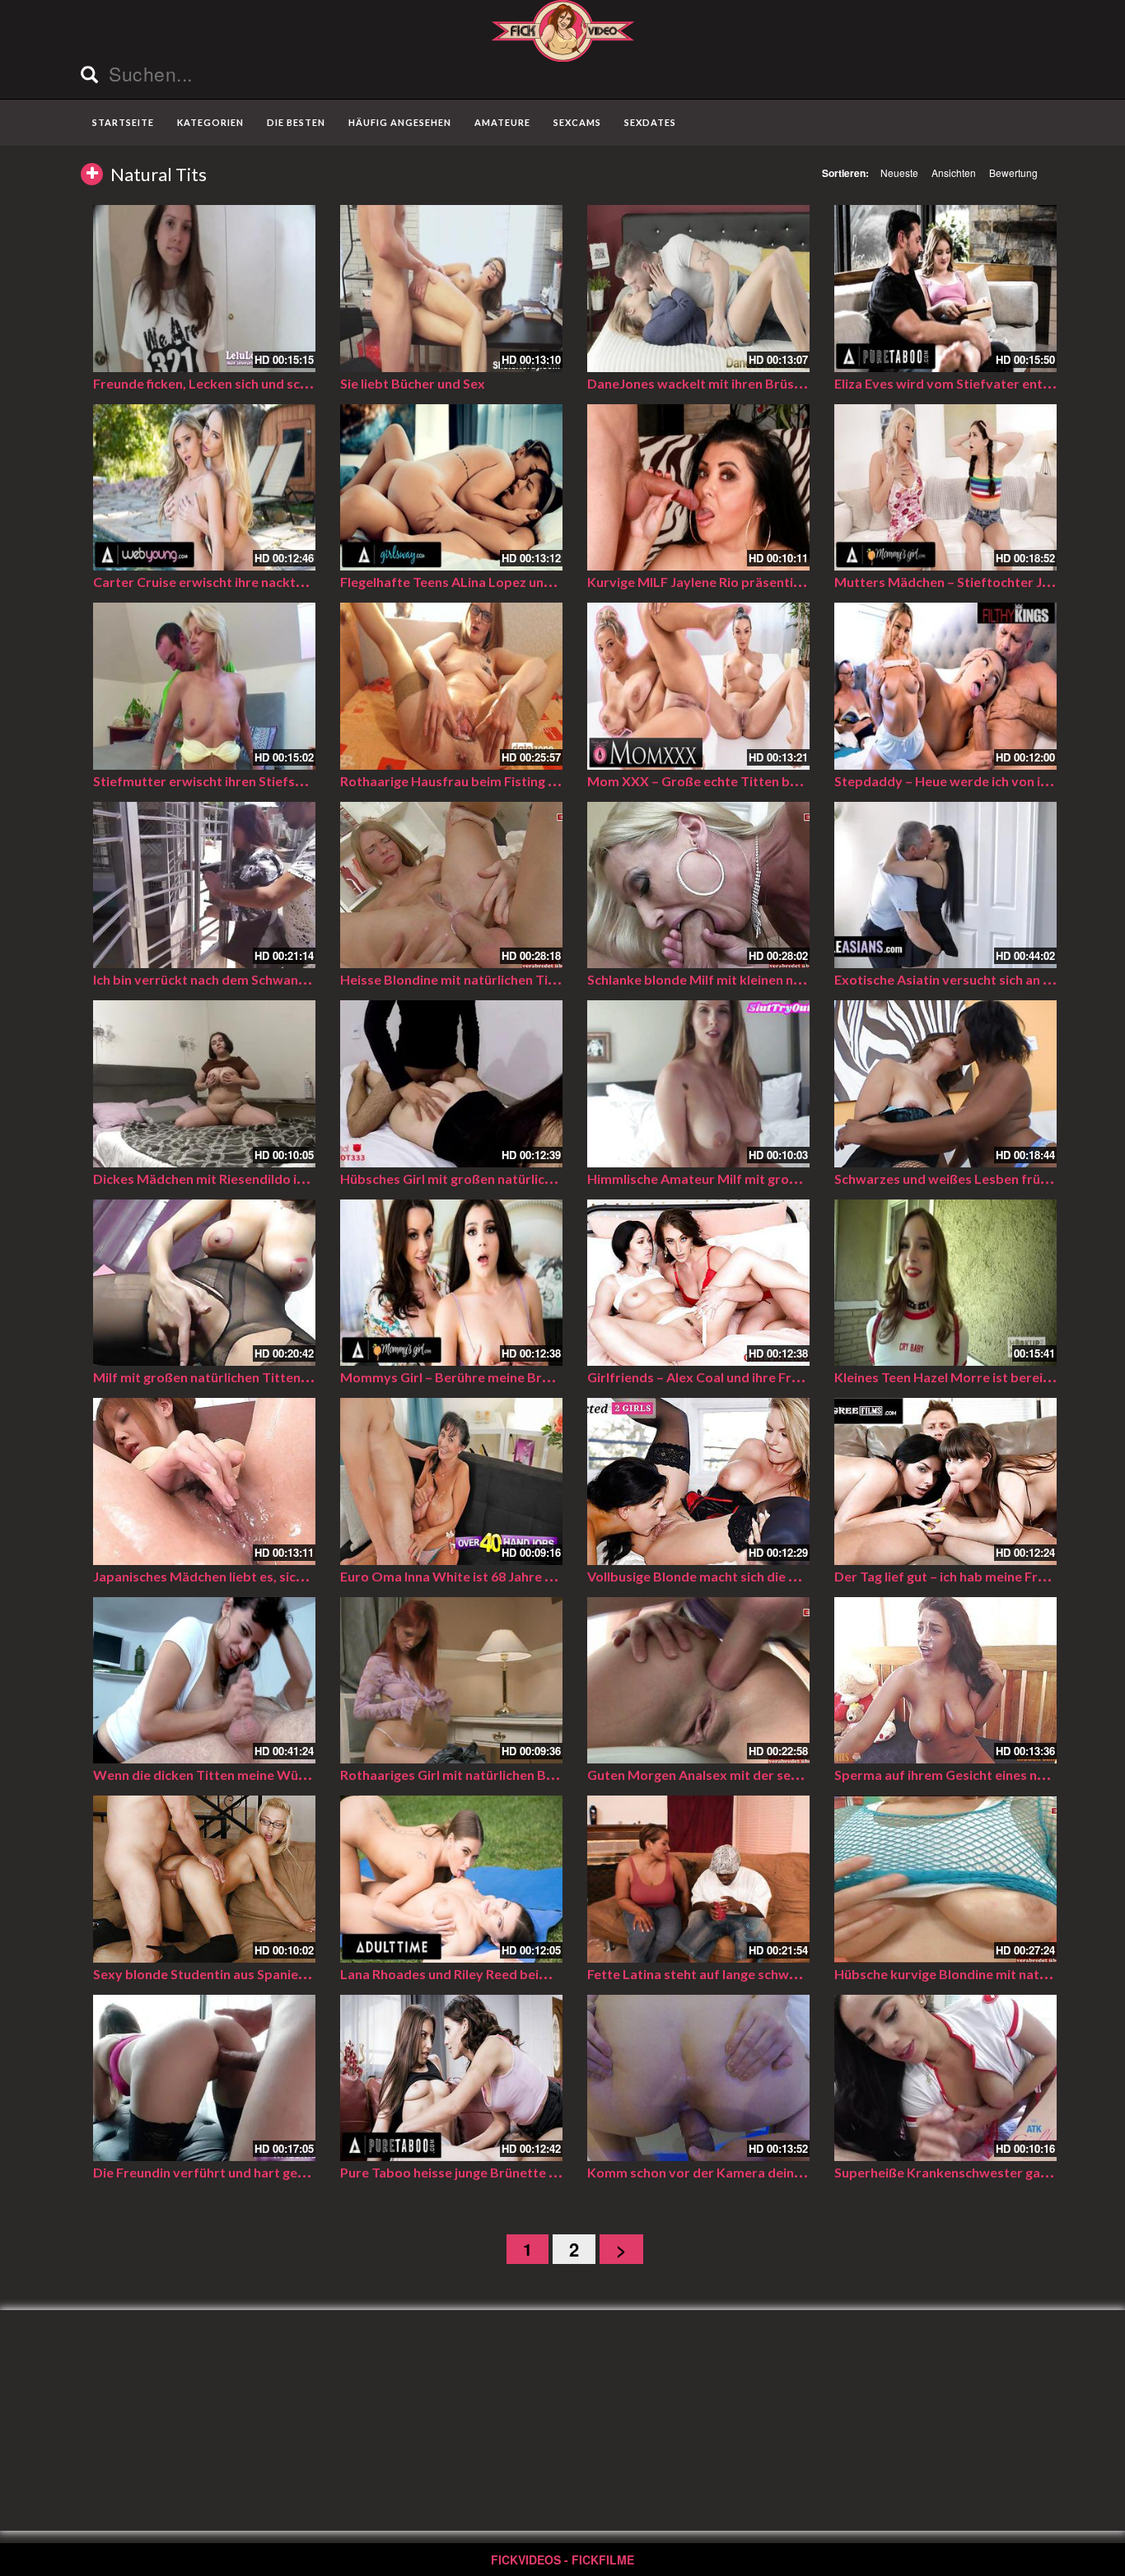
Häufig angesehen (400, 122)
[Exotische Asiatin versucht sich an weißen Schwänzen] (945, 885)
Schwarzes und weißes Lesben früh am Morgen (977, 1179)
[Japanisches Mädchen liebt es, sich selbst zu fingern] (204, 1481)
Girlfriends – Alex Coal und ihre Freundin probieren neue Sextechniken (801, 1377)
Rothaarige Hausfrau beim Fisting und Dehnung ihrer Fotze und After (549, 781)
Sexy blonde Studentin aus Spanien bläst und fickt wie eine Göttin (291, 1974)
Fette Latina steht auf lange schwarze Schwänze (733, 1974)
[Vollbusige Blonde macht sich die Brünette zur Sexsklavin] (698, 1481)
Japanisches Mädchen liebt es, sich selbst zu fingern (249, 1576)
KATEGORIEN (210, 122)
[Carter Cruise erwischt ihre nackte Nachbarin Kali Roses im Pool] (204, 488)
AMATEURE (502, 122)
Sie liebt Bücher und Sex (413, 383)
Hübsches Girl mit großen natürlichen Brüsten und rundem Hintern (542, 1179)
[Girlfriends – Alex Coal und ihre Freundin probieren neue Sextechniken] (698, 1283)
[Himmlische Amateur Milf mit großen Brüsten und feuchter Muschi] (698, 1084)
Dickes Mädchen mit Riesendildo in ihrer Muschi (238, 1179)
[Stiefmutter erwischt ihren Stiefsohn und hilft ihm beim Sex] (204, 686)
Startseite (123, 122)
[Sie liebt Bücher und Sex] (451, 289)
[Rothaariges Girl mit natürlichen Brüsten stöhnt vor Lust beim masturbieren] (451, 1681)
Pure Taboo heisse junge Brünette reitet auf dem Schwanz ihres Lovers (555, 2172)
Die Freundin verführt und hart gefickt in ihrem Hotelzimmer (276, 2172)
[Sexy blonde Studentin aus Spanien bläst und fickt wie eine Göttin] (204, 1879)
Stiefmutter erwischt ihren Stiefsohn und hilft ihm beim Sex (273, 781)
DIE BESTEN (296, 122)
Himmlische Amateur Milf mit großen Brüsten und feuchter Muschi (789, 1179)
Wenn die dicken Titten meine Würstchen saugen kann (258, 1775)
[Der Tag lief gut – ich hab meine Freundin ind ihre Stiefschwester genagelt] (945, 1481)
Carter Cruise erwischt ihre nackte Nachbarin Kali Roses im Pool (287, 582)
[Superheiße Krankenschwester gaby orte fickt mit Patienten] (945, 2078)
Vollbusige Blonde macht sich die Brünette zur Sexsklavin (761, 1576)
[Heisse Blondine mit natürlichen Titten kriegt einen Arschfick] (451, 885)
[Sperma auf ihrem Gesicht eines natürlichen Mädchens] (945, 1681)
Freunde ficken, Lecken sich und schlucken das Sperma (257, 383)
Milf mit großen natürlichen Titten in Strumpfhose (245, 1377)
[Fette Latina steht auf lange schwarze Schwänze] (698, 1879)
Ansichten (954, 172)
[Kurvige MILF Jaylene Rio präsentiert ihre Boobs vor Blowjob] (698, 488)
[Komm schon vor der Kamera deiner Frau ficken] (698, 2078)
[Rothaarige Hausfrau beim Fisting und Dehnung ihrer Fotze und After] (451, 686)
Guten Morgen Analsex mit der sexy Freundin (725, 1775)
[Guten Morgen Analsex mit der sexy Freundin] (698, 1681)
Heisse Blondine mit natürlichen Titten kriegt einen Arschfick (524, 979)
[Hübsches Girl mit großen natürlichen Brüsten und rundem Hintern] (451, 1084)
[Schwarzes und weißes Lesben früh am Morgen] (945, 1084)
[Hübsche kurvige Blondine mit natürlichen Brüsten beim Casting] (945, 1879)
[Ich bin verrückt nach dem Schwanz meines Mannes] (204, 885)
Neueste (899, 172)
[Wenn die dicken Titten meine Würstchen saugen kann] (204, 1681)
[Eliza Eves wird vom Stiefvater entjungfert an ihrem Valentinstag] (945, 289)
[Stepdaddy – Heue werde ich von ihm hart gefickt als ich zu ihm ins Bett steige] (945, 686)
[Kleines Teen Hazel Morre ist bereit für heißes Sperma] (945, 1283)
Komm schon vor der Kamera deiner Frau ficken (732, 2172)
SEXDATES (650, 122)
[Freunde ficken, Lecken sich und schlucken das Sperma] (204, 289)
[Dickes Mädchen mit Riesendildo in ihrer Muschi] (204, 1084)
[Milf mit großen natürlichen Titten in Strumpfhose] (204, 1283)
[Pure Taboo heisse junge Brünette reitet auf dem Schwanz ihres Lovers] (451, 2078)
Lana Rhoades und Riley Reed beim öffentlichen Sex (497, 1974)
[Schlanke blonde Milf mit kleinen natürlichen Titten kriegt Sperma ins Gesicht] (698, 885)
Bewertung (1013, 172)
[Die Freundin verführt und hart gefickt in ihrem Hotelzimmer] (204, 2078)
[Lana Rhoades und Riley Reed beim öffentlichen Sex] (451, 1879)
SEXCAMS (577, 122)
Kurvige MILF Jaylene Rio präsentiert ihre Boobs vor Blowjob (773, 582)
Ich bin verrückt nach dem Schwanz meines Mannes (247, 979)
